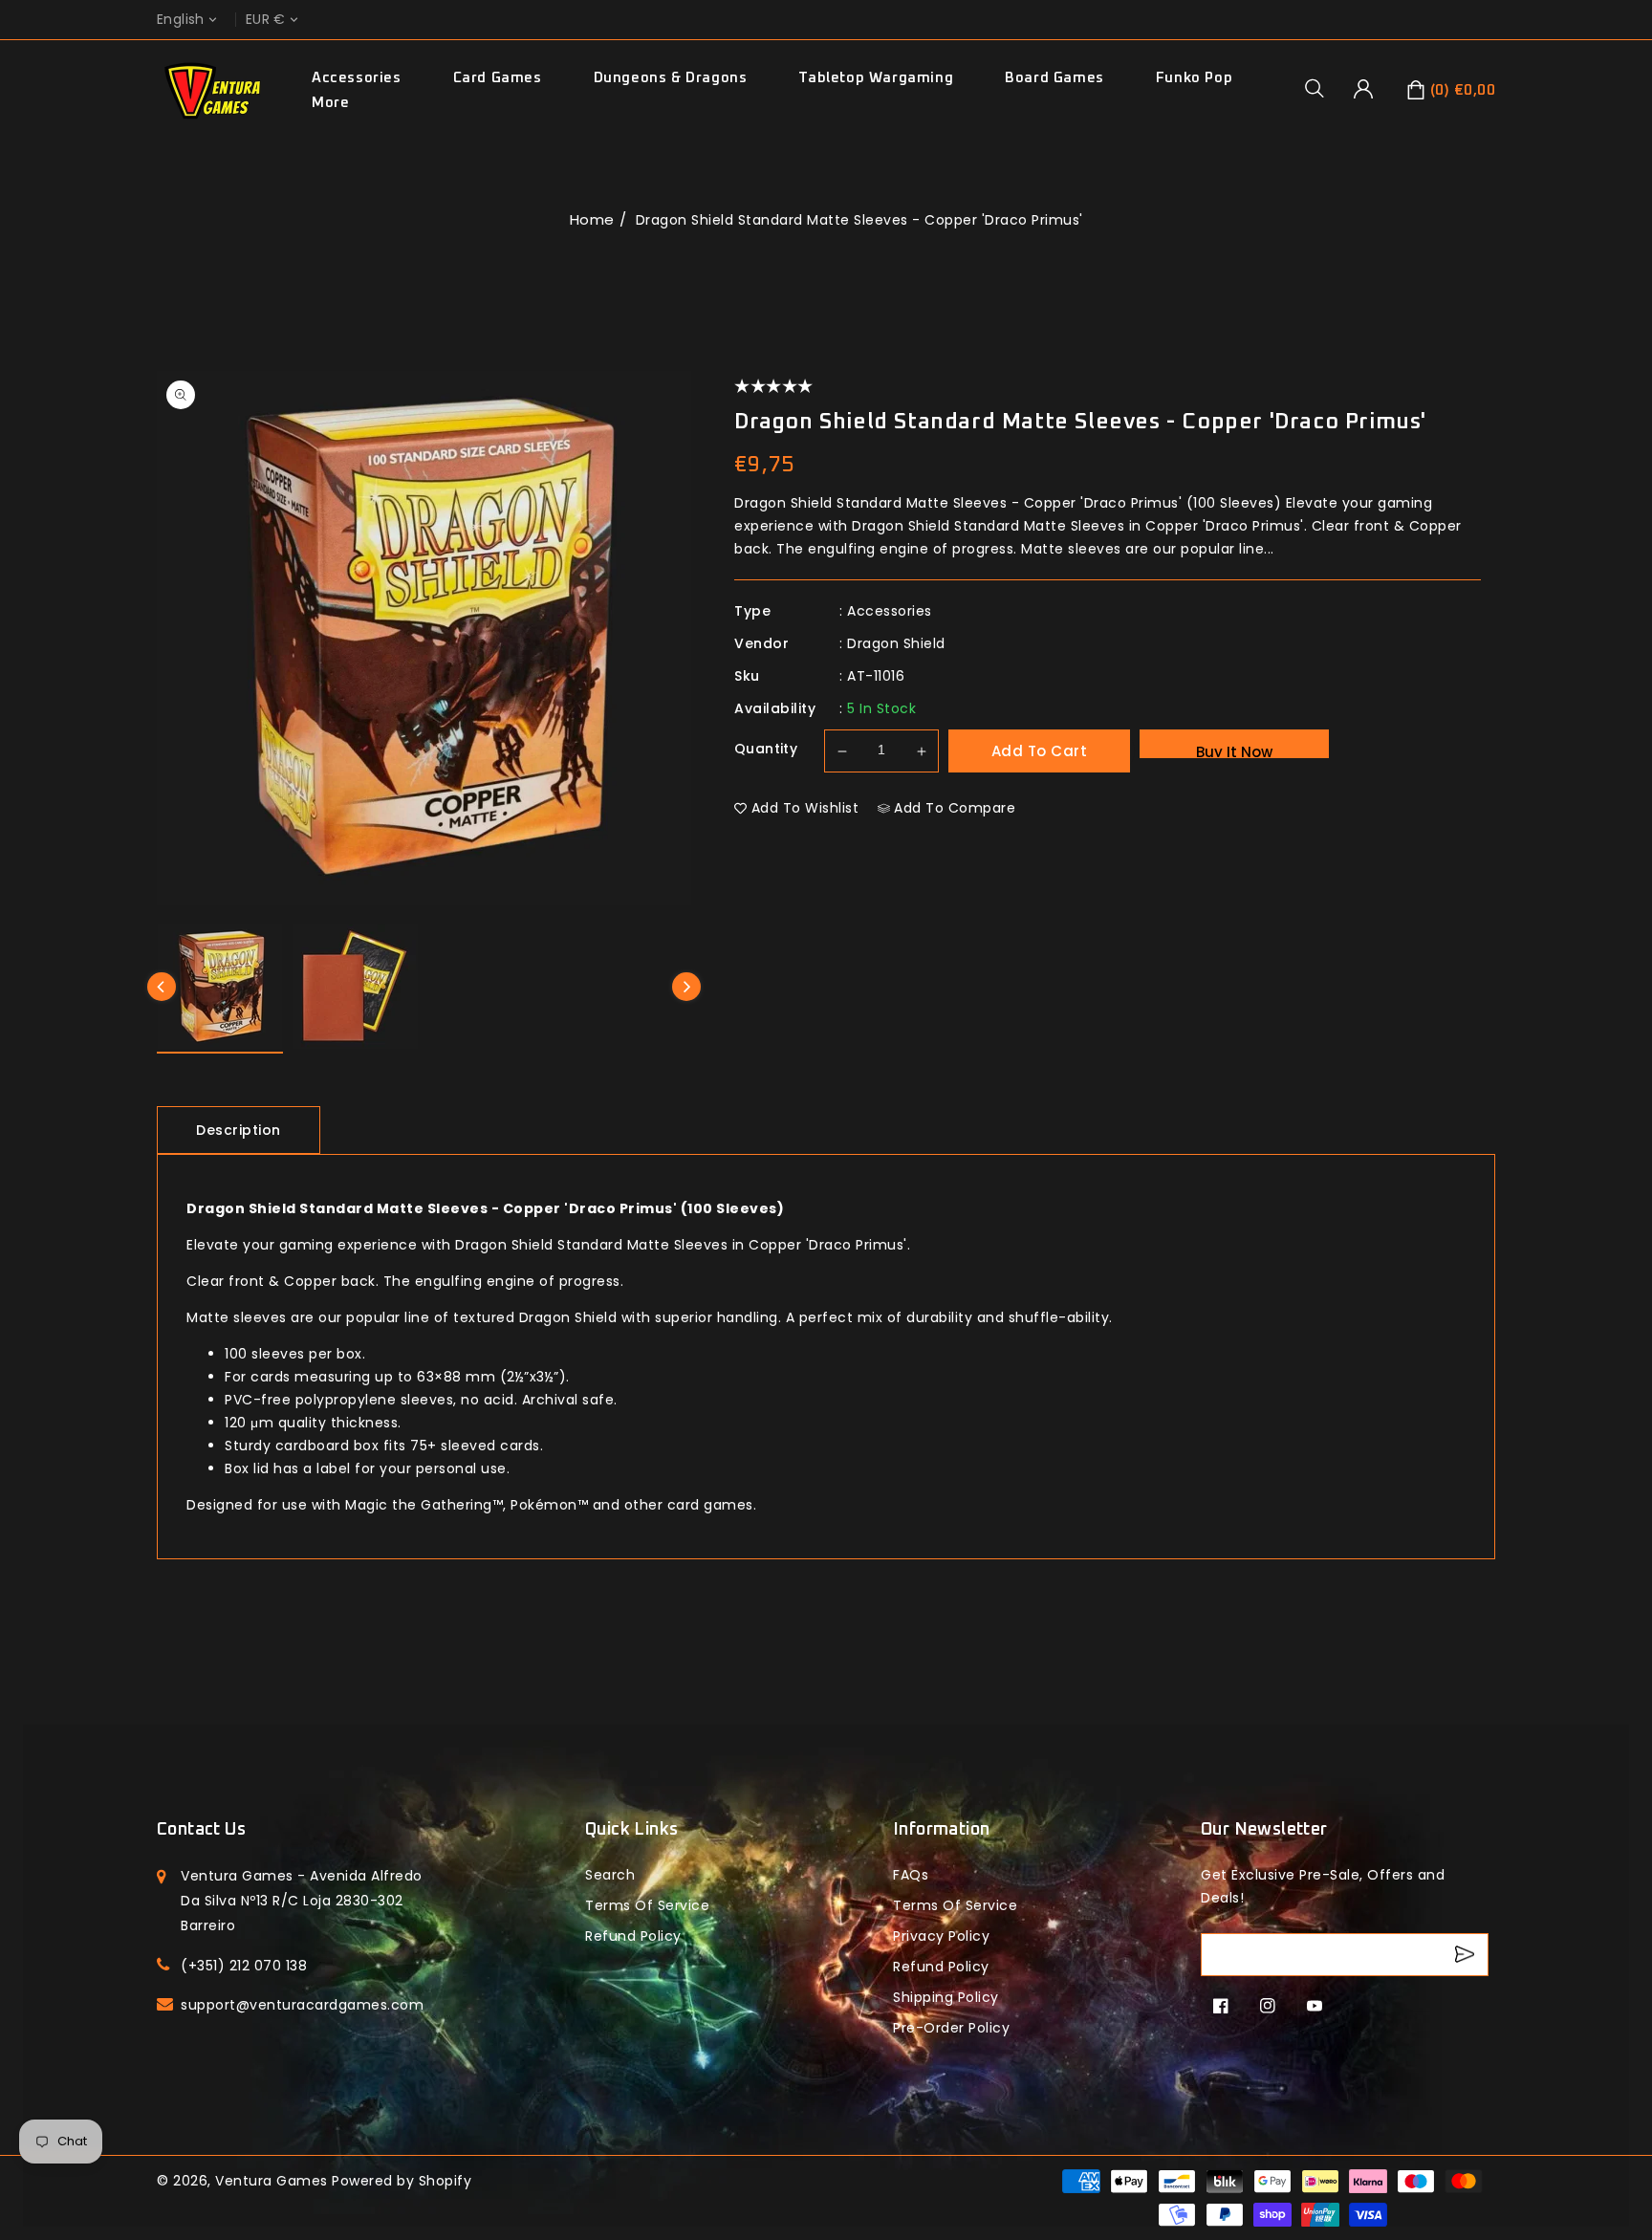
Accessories (357, 78)
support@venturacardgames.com (302, 2005)
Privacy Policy (941, 1936)
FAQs (911, 1875)
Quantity (766, 749)
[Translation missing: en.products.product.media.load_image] (220, 989)
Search (610, 1875)
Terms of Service (647, 1905)
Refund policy (633, 1936)
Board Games (1054, 78)
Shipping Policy (946, 1997)
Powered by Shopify (402, 2181)
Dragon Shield (896, 643)
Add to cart (1040, 751)
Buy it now (1234, 750)
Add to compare (955, 808)
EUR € (266, 20)
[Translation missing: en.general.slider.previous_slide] (162, 987)
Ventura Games (272, 2181)
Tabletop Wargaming (876, 78)
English (181, 20)
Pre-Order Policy (951, 2028)
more (330, 103)
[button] (1321, 88)
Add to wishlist (805, 808)
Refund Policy (941, 1967)
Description (239, 1130)
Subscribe (1467, 1955)
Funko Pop (1194, 78)
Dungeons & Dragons (671, 78)
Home (592, 219)
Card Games (498, 78)
